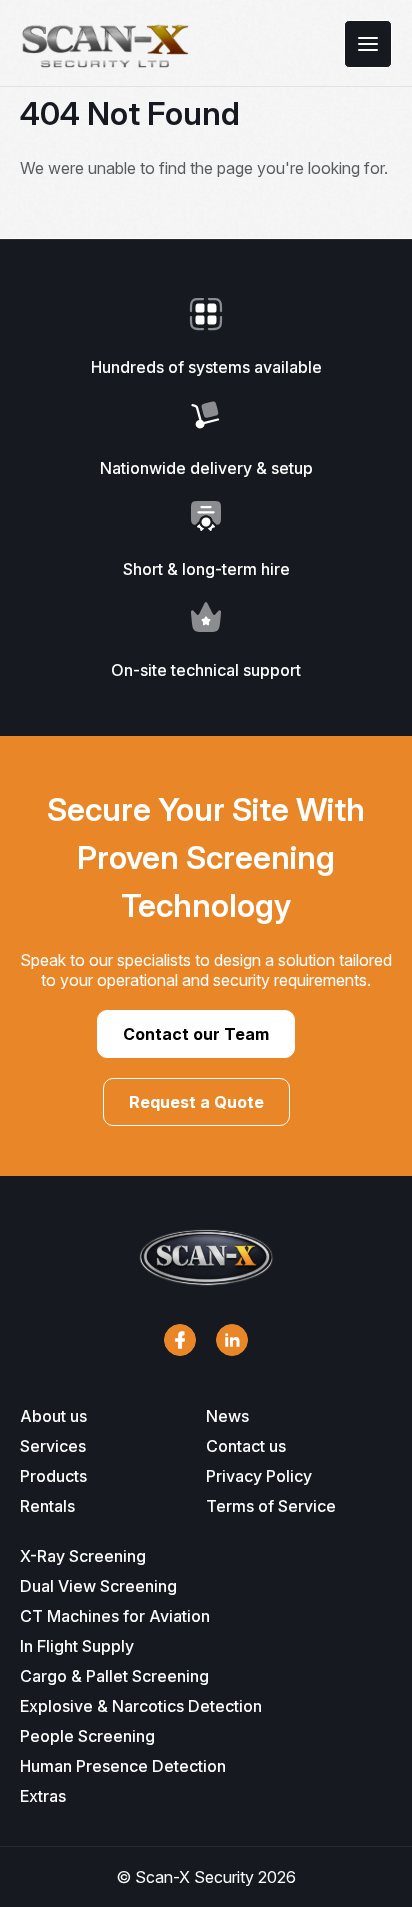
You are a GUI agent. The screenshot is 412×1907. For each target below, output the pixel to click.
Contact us (246, 1446)
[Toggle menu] (368, 44)
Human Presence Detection (123, 1766)
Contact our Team (196, 1034)
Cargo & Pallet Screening (114, 1676)
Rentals (47, 1506)
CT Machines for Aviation (115, 1616)
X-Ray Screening (83, 1556)
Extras (43, 1796)
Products (53, 1476)
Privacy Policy (259, 1476)
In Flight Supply (77, 1646)
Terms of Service (271, 1506)
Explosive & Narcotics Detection (141, 1706)
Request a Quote (196, 1102)
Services (53, 1446)
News (227, 1416)
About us (53, 1416)
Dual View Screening (98, 1586)
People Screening (87, 1736)
